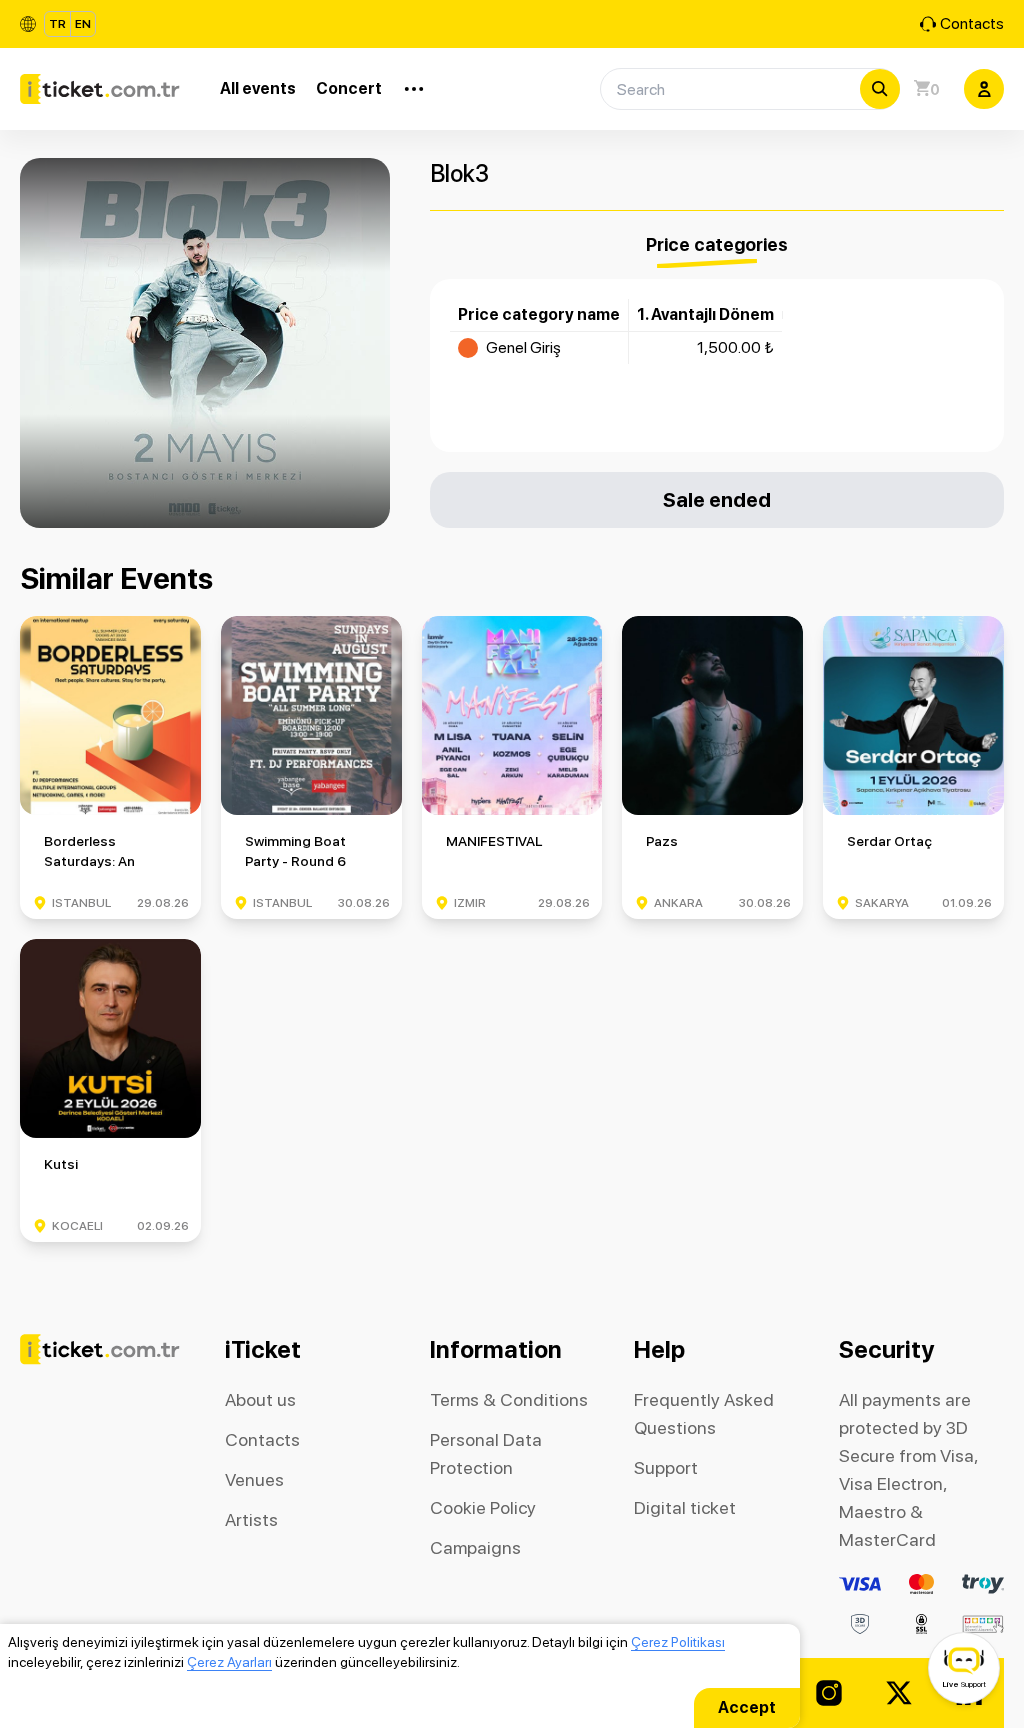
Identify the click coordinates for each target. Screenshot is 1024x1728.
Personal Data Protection (486, 1453)
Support (666, 1467)
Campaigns (475, 1547)
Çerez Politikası (678, 1642)
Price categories (717, 244)
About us (260, 1399)
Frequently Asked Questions (704, 1413)
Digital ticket (685, 1507)
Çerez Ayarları (229, 1662)
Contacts (972, 23)
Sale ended (717, 499)
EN (83, 24)
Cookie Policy (483, 1507)
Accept (747, 1707)
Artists (251, 1519)
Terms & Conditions (509, 1399)
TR (57, 24)
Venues (254, 1479)
